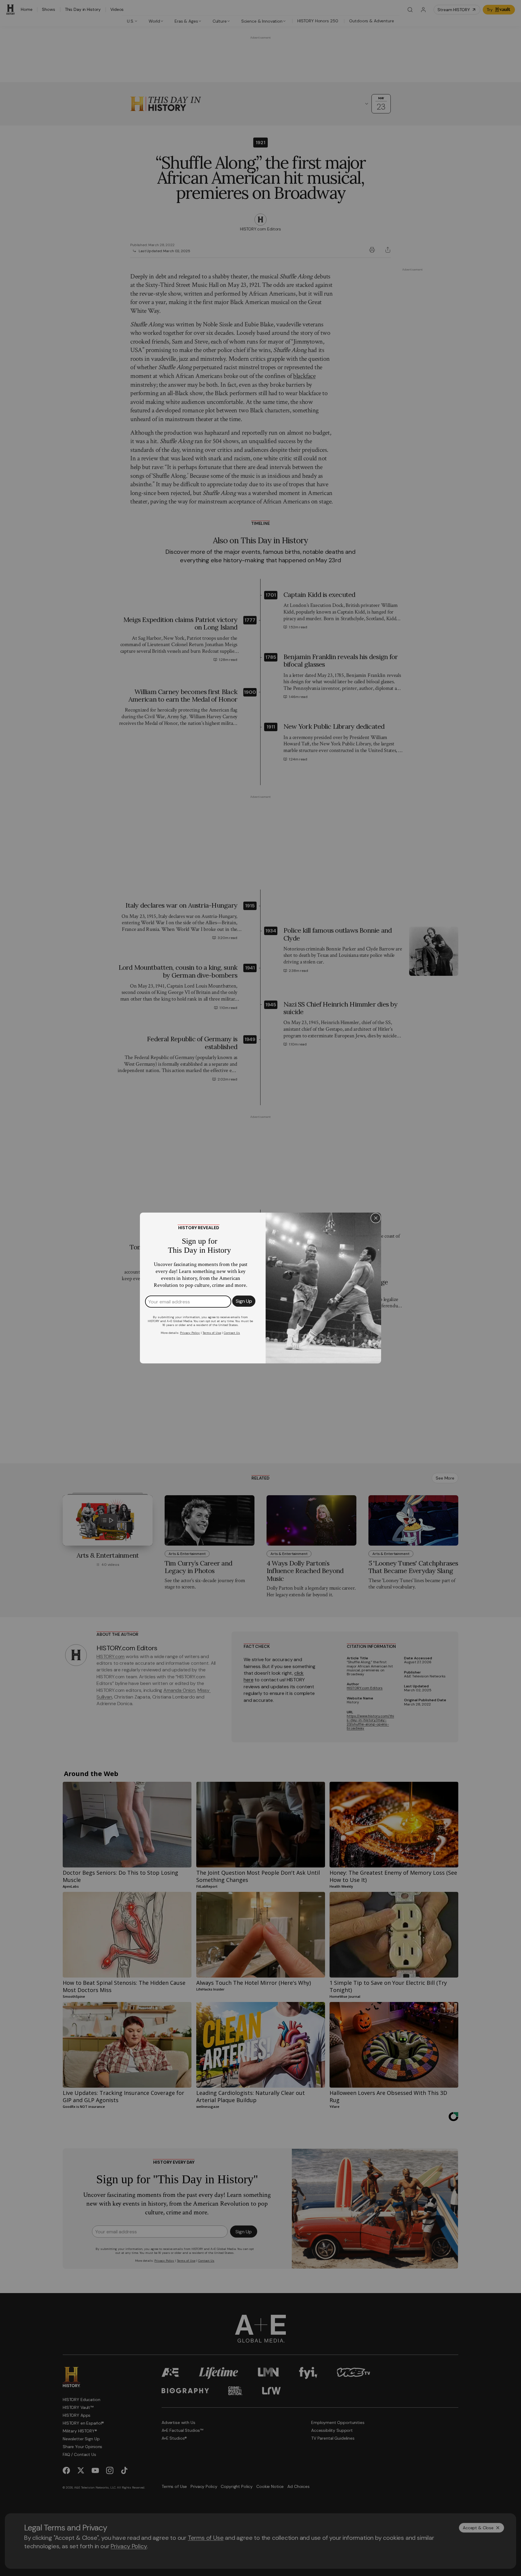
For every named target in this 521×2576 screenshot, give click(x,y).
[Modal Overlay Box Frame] (260, 1288)
